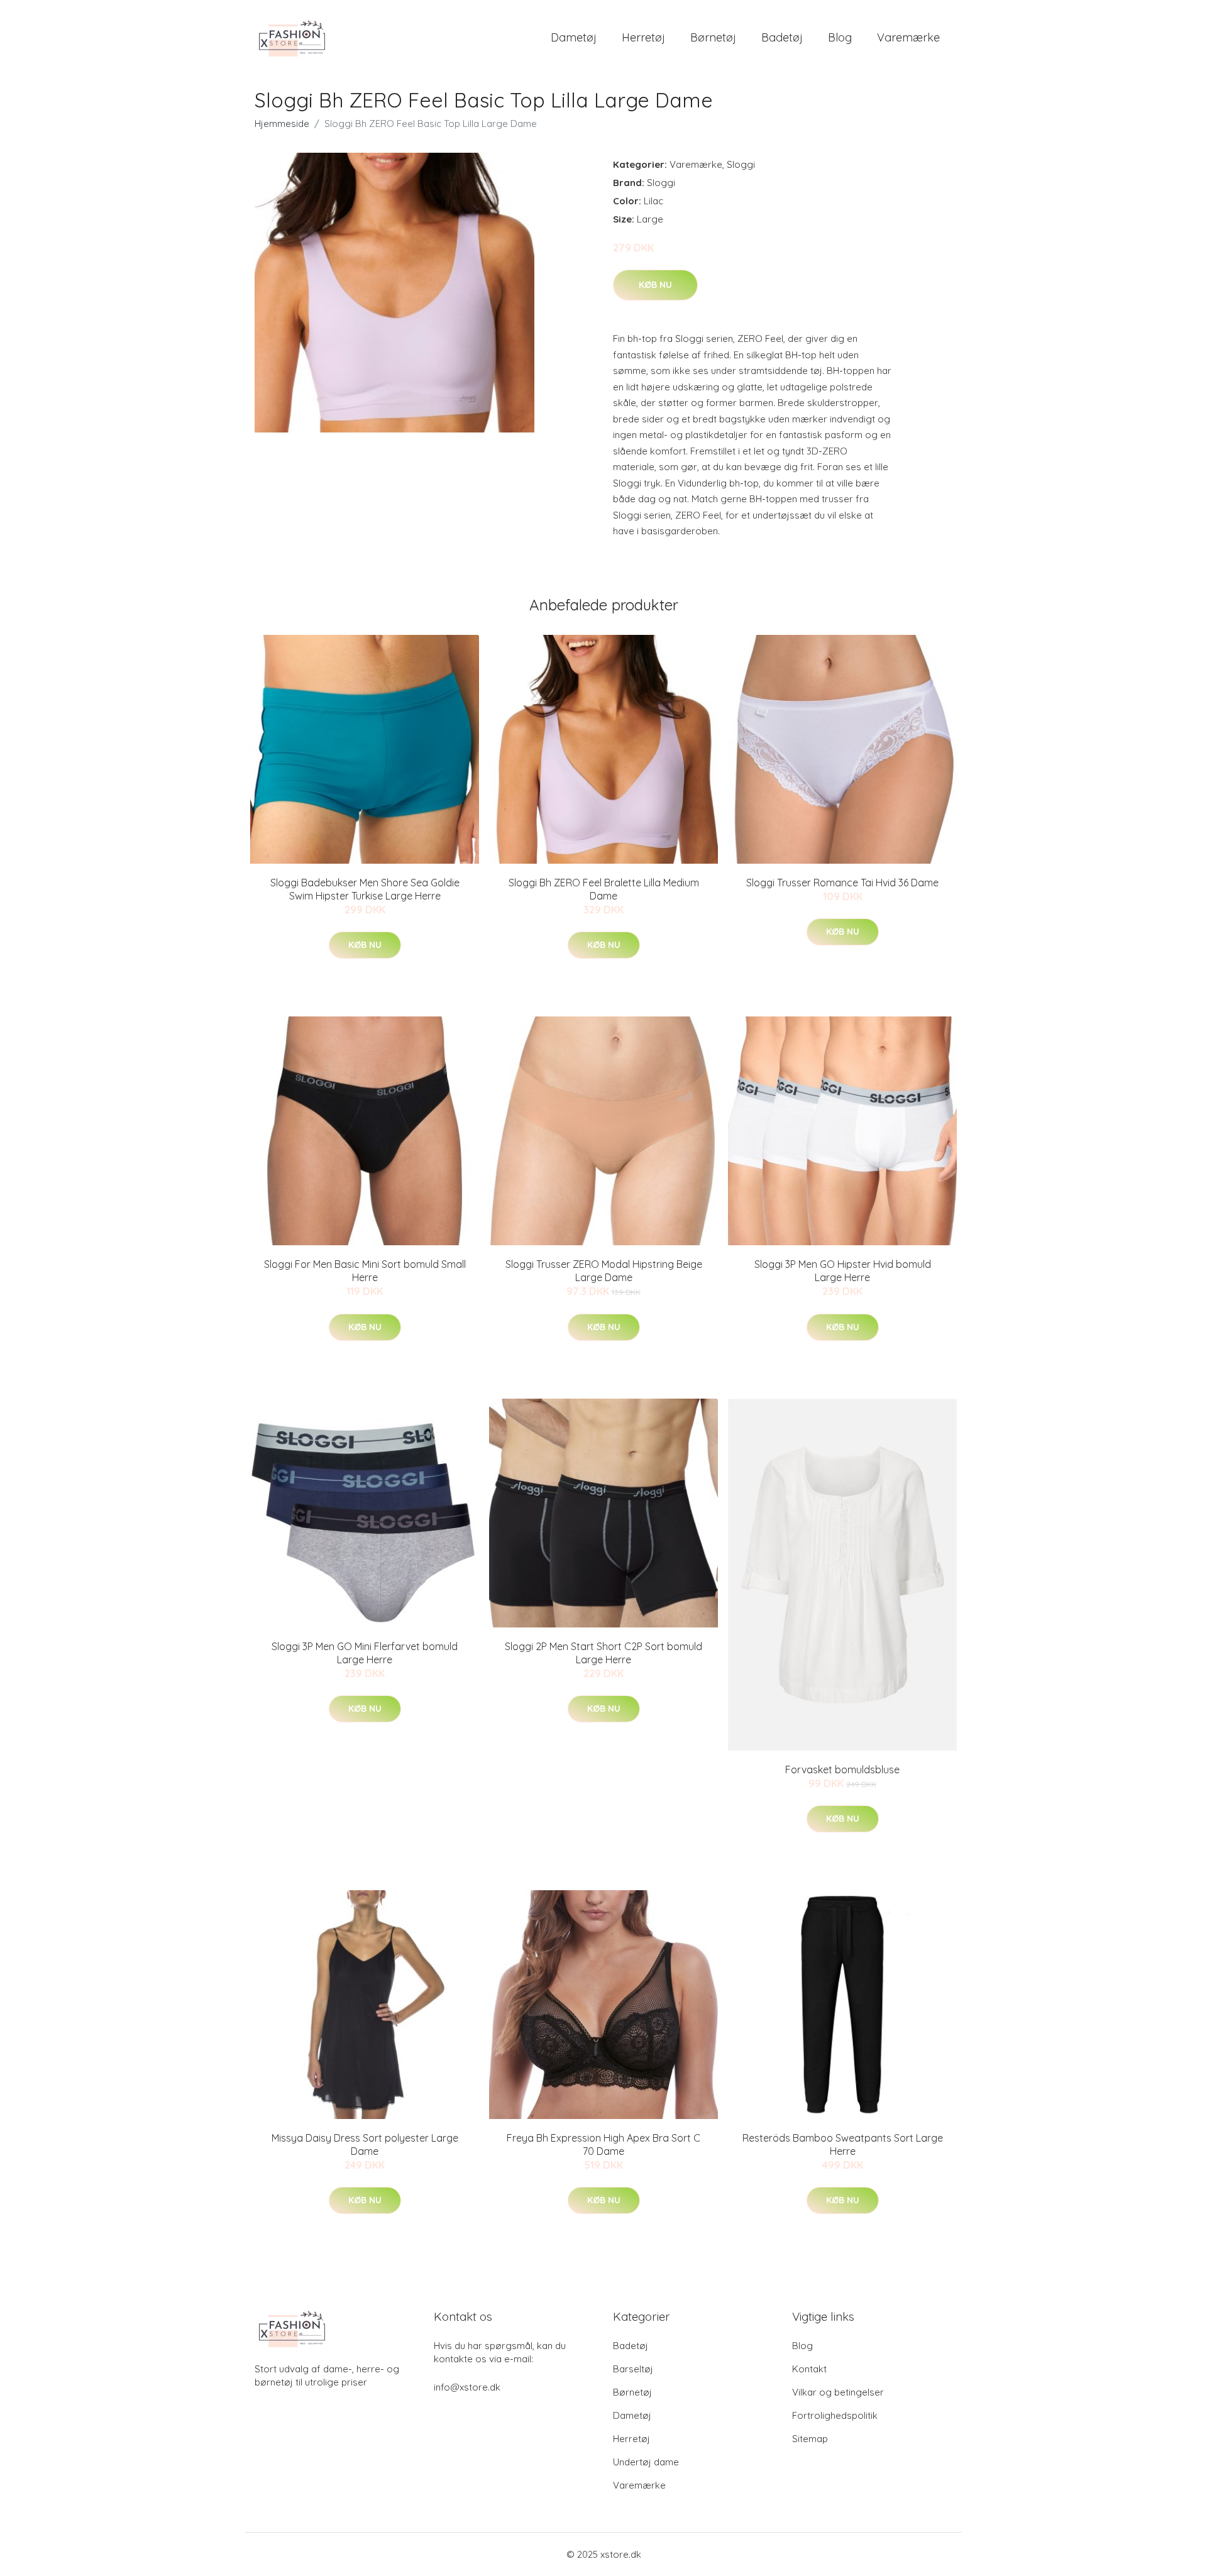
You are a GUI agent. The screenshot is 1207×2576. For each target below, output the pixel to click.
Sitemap (810, 2439)
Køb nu (655, 285)
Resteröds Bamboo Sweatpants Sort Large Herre (843, 2144)
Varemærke (908, 37)
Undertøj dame (646, 2462)
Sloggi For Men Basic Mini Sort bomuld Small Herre (365, 1271)
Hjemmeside (282, 124)
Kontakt (809, 2369)
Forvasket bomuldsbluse (842, 1770)
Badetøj (782, 37)
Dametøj (574, 37)
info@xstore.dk (467, 2387)
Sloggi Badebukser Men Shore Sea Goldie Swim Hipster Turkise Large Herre (365, 889)
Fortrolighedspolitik (835, 2415)
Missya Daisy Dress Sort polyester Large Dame (365, 2144)
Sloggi (741, 164)
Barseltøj (633, 2369)
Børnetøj (713, 37)
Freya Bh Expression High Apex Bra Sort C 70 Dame (603, 2144)
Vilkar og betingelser (838, 2392)
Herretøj (643, 37)
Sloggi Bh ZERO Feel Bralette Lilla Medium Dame (604, 889)
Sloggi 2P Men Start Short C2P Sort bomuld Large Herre (603, 1653)
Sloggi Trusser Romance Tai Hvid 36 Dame (842, 883)
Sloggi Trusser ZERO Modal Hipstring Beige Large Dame (604, 1271)
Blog (840, 37)
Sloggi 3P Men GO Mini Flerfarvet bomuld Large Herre (365, 1653)
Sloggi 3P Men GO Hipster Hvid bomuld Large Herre (843, 1271)
